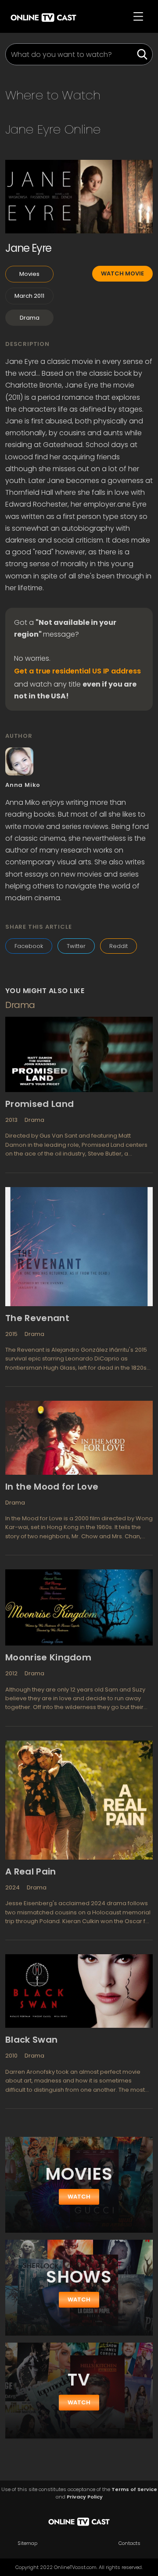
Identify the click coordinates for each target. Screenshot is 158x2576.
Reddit (118, 946)
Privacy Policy (85, 2497)
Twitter (76, 946)
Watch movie (122, 273)
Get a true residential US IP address (77, 671)
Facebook (29, 946)
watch (79, 2197)
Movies (29, 274)
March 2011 (29, 296)
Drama (30, 318)
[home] (43, 16)
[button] (138, 17)
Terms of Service (134, 2490)
